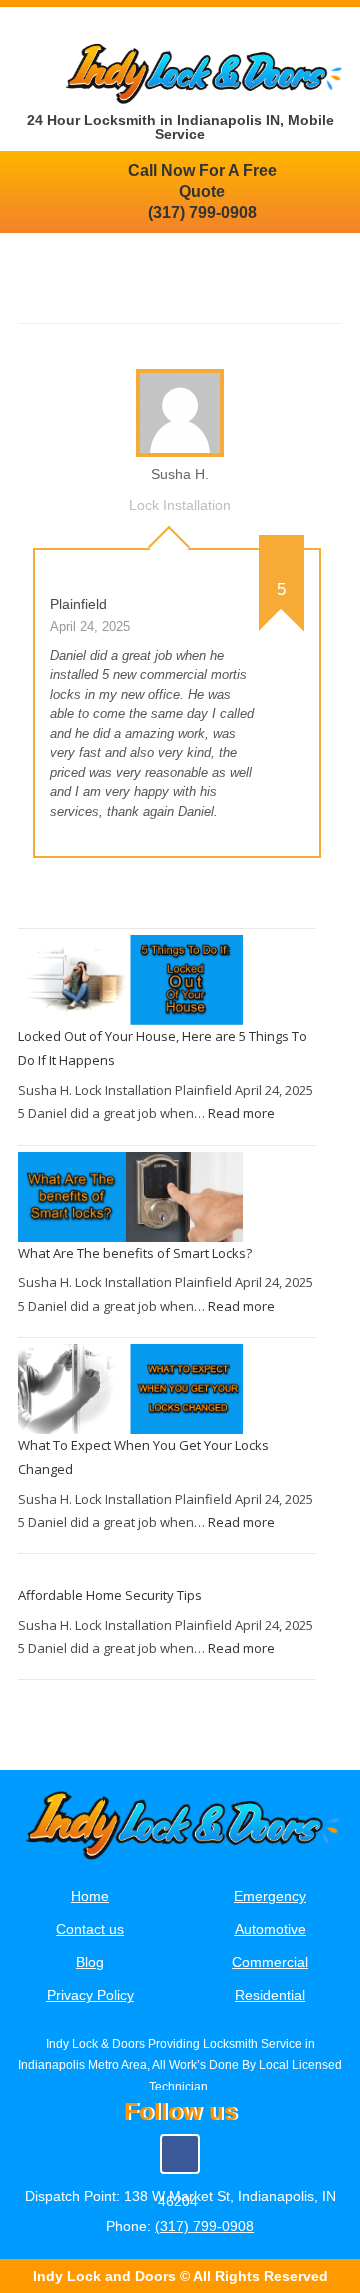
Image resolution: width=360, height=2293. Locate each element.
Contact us (90, 1929)
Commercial (270, 1962)
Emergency (270, 1896)
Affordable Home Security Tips (110, 1595)
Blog (90, 1962)
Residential (270, 1995)
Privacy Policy (90, 1995)
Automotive (270, 1929)
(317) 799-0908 (204, 2226)
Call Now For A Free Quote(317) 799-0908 (202, 191)
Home (90, 1896)
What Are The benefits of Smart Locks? (135, 1253)
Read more (241, 1113)
